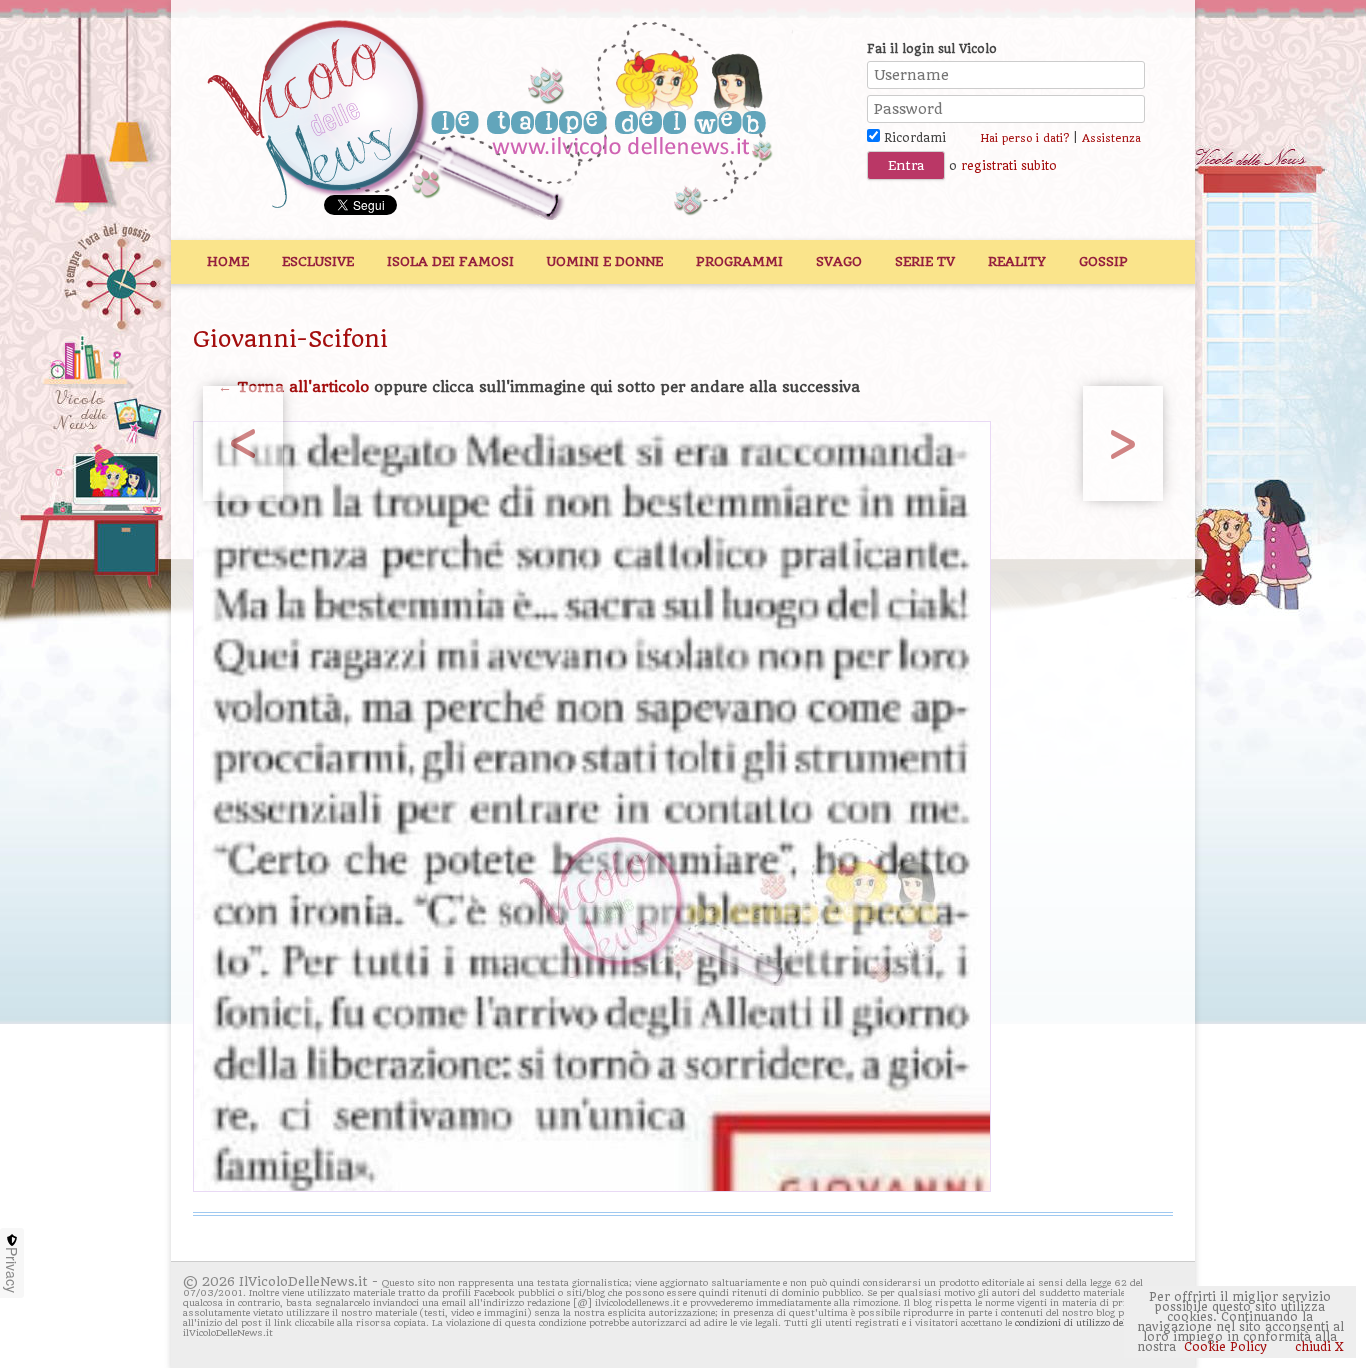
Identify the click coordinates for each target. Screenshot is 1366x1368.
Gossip (1103, 261)
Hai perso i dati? (1024, 138)
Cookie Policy (1225, 1347)
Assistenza (1111, 138)
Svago (839, 261)
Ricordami (913, 138)
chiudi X (1317, 1347)
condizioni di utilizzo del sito (1081, 1322)
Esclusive (318, 261)
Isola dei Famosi (450, 261)
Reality (1017, 261)
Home (228, 261)
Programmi (739, 261)
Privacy (12, 1270)
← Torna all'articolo (293, 387)
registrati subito (1009, 166)
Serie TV (925, 261)
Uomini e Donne (605, 261)
